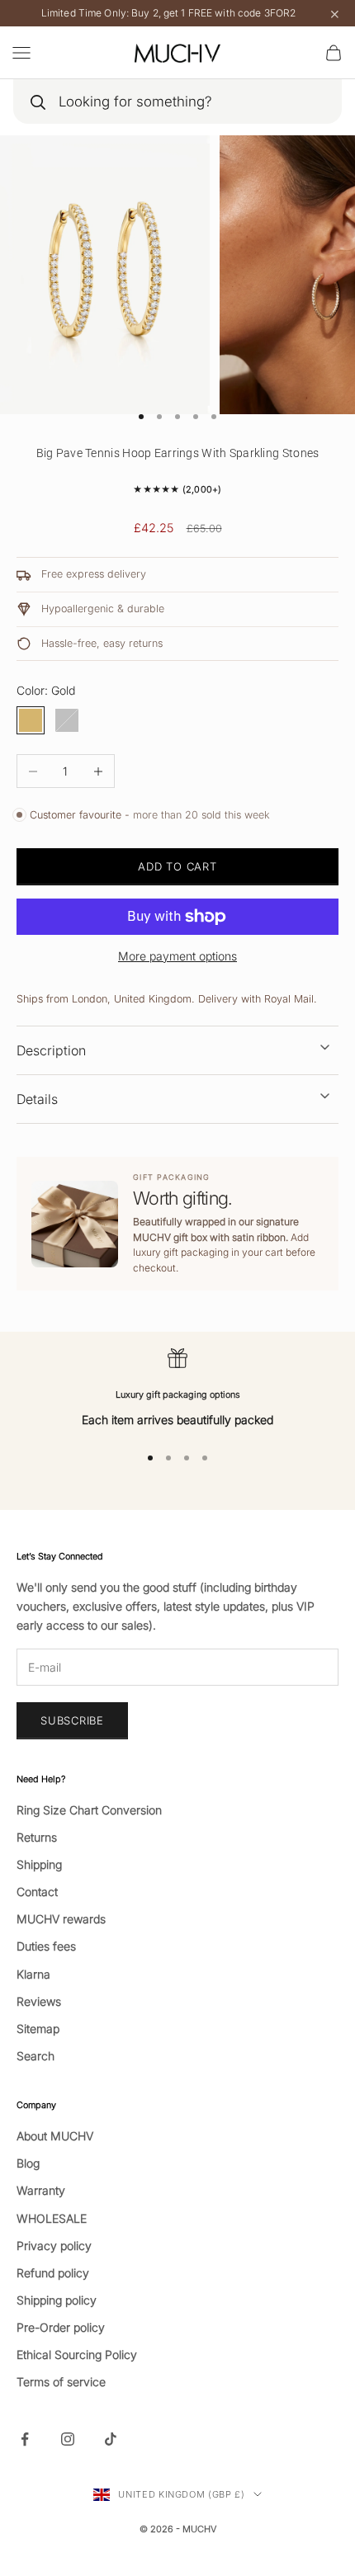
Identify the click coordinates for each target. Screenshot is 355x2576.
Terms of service (61, 2382)
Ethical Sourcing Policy (77, 2354)
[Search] (38, 102)
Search (35, 2056)
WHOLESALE (52, 2218)
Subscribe (72, 1720)
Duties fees (46, 1946)
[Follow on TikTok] (111, 2439)
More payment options (177, 956)
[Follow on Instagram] (68, 2439)
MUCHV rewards (61, 1919)
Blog (28, 2163)
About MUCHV (55, 2136)
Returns (37, 1837)
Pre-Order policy (61, 2327)
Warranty (41, 2190)
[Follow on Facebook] (25, 2439)
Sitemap (38, 2029)
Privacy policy (54, 2246)
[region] (177, 1388)
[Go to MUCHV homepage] (177, 53)
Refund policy (53, 2273)
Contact (37, 1892)
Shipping (39, 1864)
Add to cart (177, 866)
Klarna (33, 1974)
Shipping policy (57, 2300)
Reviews (39, 2001)
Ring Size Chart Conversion (89, 1810)
